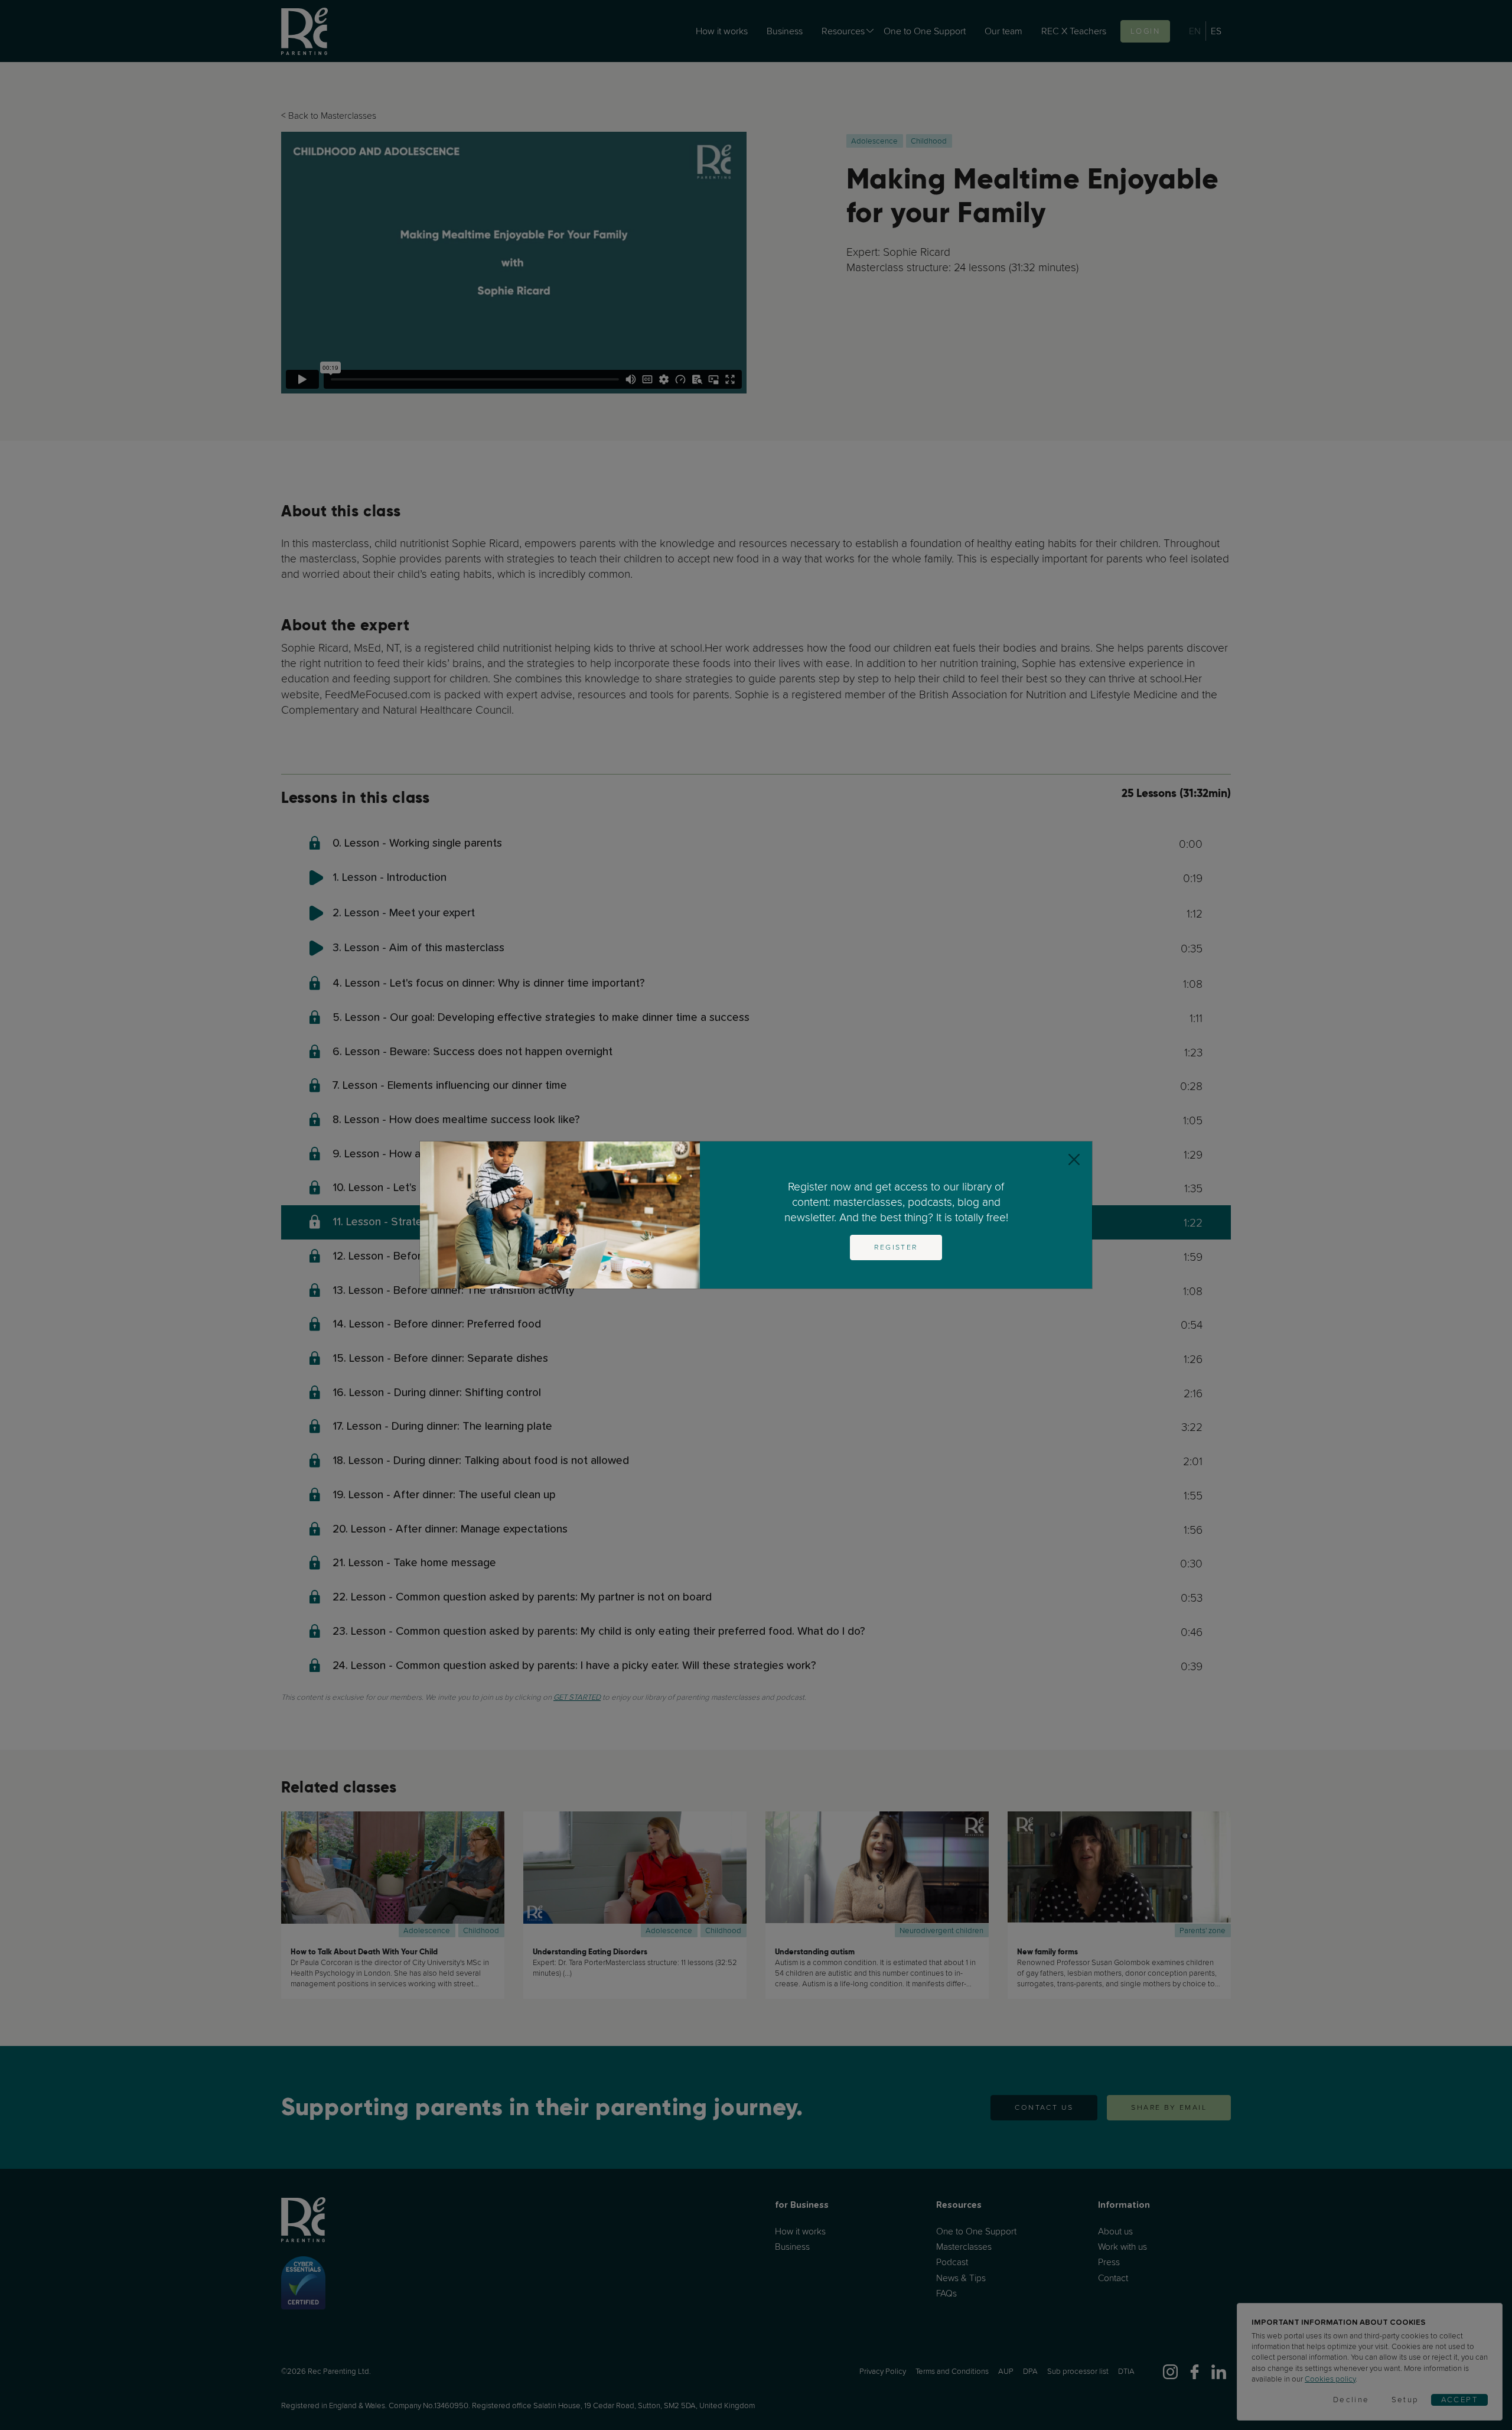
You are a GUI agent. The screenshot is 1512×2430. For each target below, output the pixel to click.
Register (896, 1247)
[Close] (1074, 1159)
